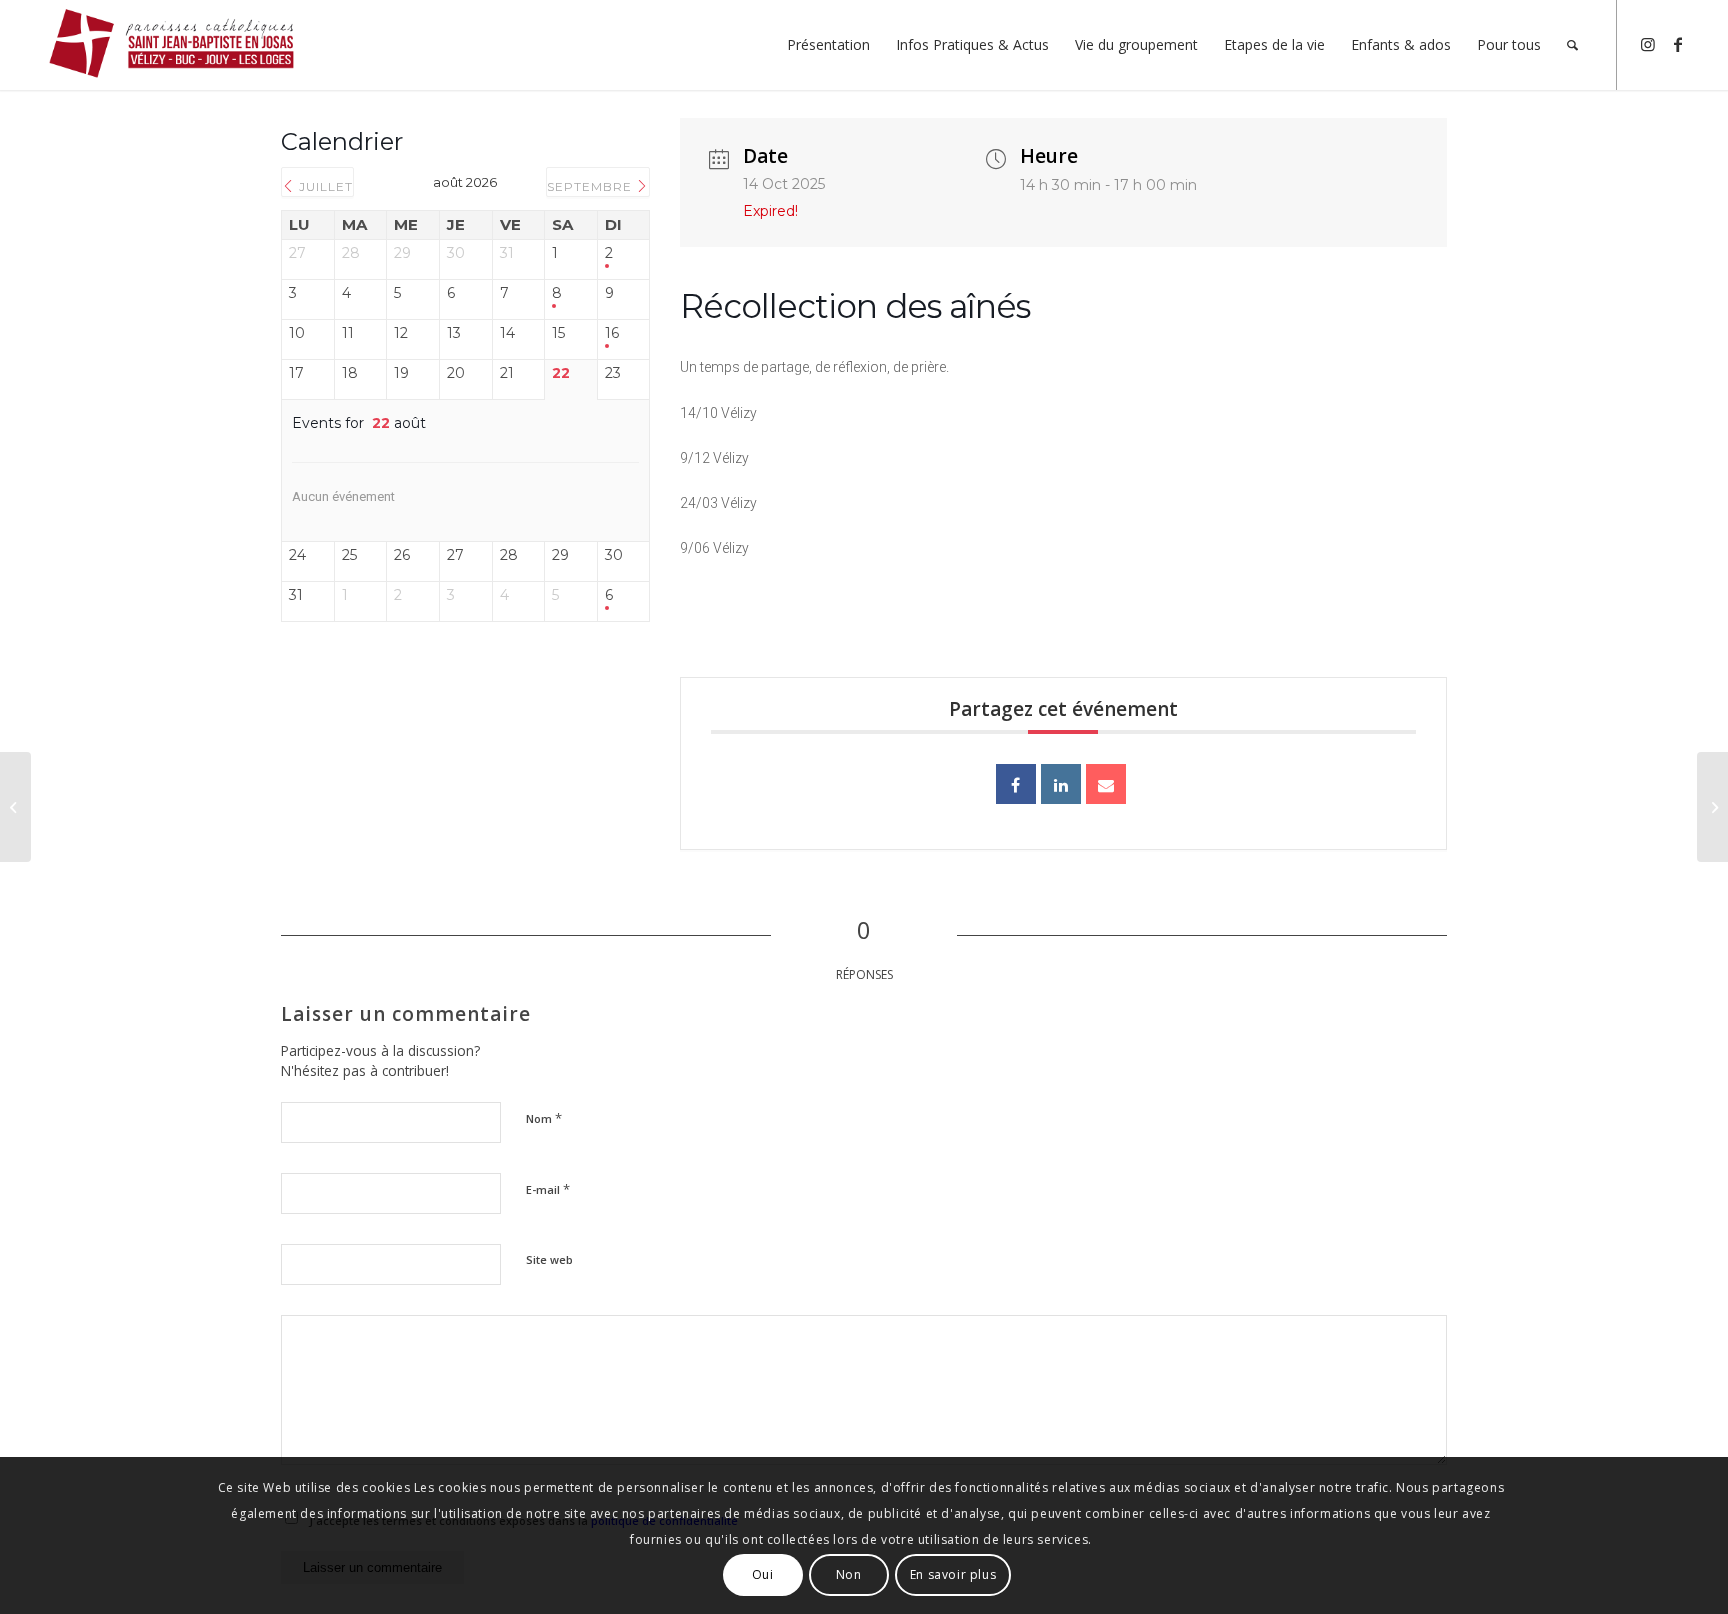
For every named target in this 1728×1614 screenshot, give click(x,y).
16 (612, 333)
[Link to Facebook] (1678, 44)
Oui (763, 1574)
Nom (544, 1118)
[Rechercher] (1572, 45)
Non (849, 1574)
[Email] (1106, 784)
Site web (549, 1259)
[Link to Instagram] (1648, 44)
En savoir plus (953, 1574)
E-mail (548, 1189)
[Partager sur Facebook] (1016, 784)
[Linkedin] (1061, 784)
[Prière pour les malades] (15, 807)
